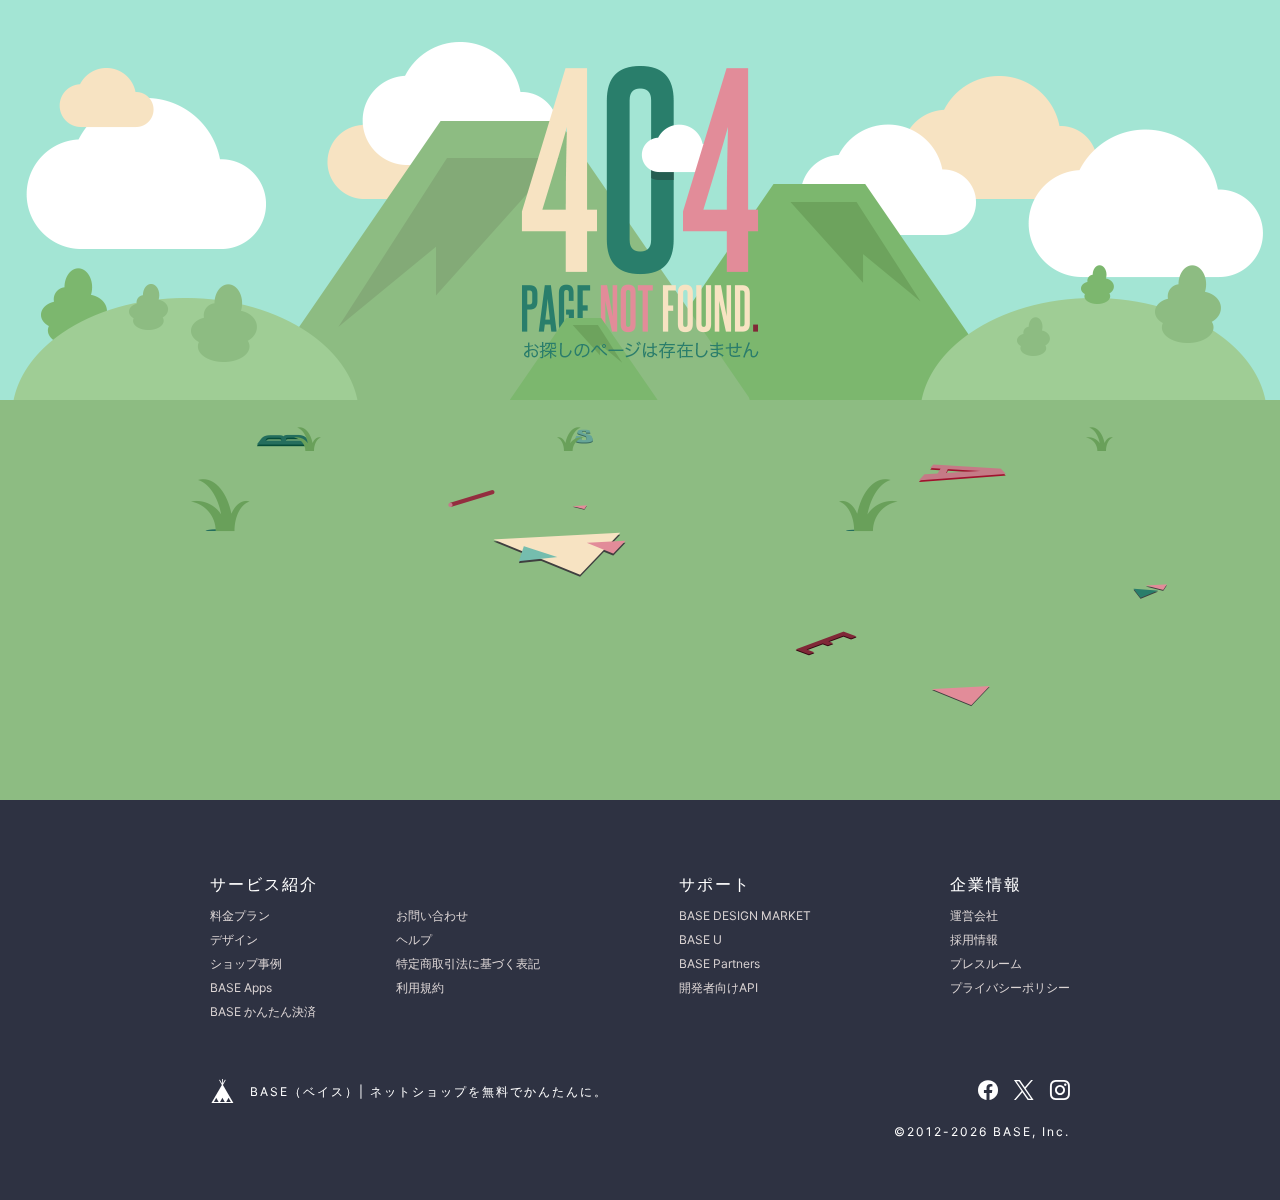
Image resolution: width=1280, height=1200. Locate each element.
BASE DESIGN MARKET (745, 915)
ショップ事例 (246, 963)
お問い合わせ (432, 915)
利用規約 (420, 987)
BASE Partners (719, 963)
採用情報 (974, 939)
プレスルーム (986, 963)
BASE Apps (241, 987)
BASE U (700, 939)
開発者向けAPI (718, 987)
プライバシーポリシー (1010, 987)
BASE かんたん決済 (263, 1011)
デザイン (234, 939)
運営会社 (974, 915)
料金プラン (240, 915)
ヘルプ (414, 939)
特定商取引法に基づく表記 (468, 963)
